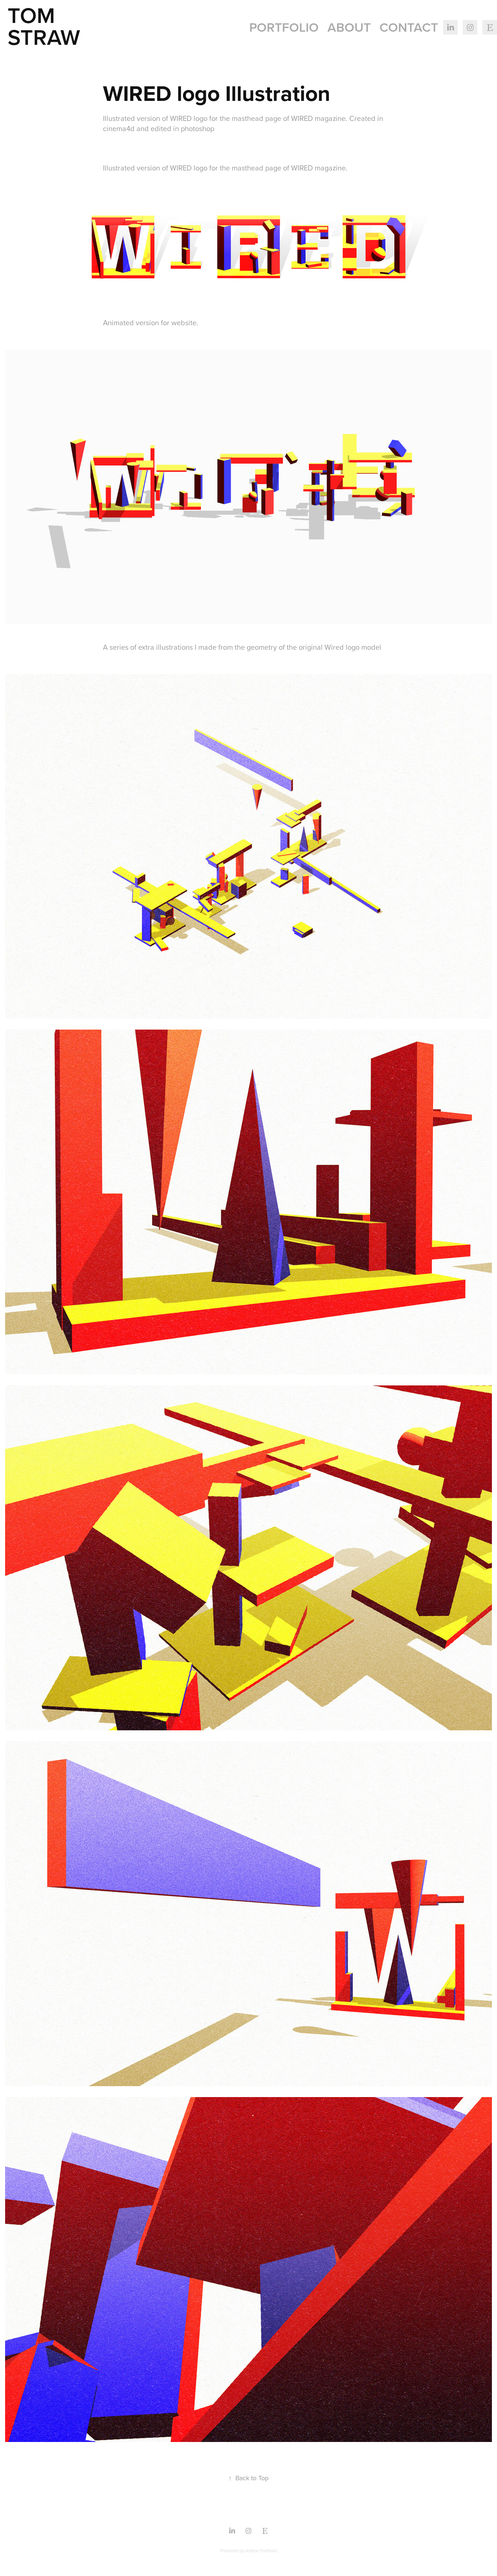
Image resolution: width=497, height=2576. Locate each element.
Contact (409, 27)
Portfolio (284, 27)
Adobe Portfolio (261, 2551)
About (349, 27)
